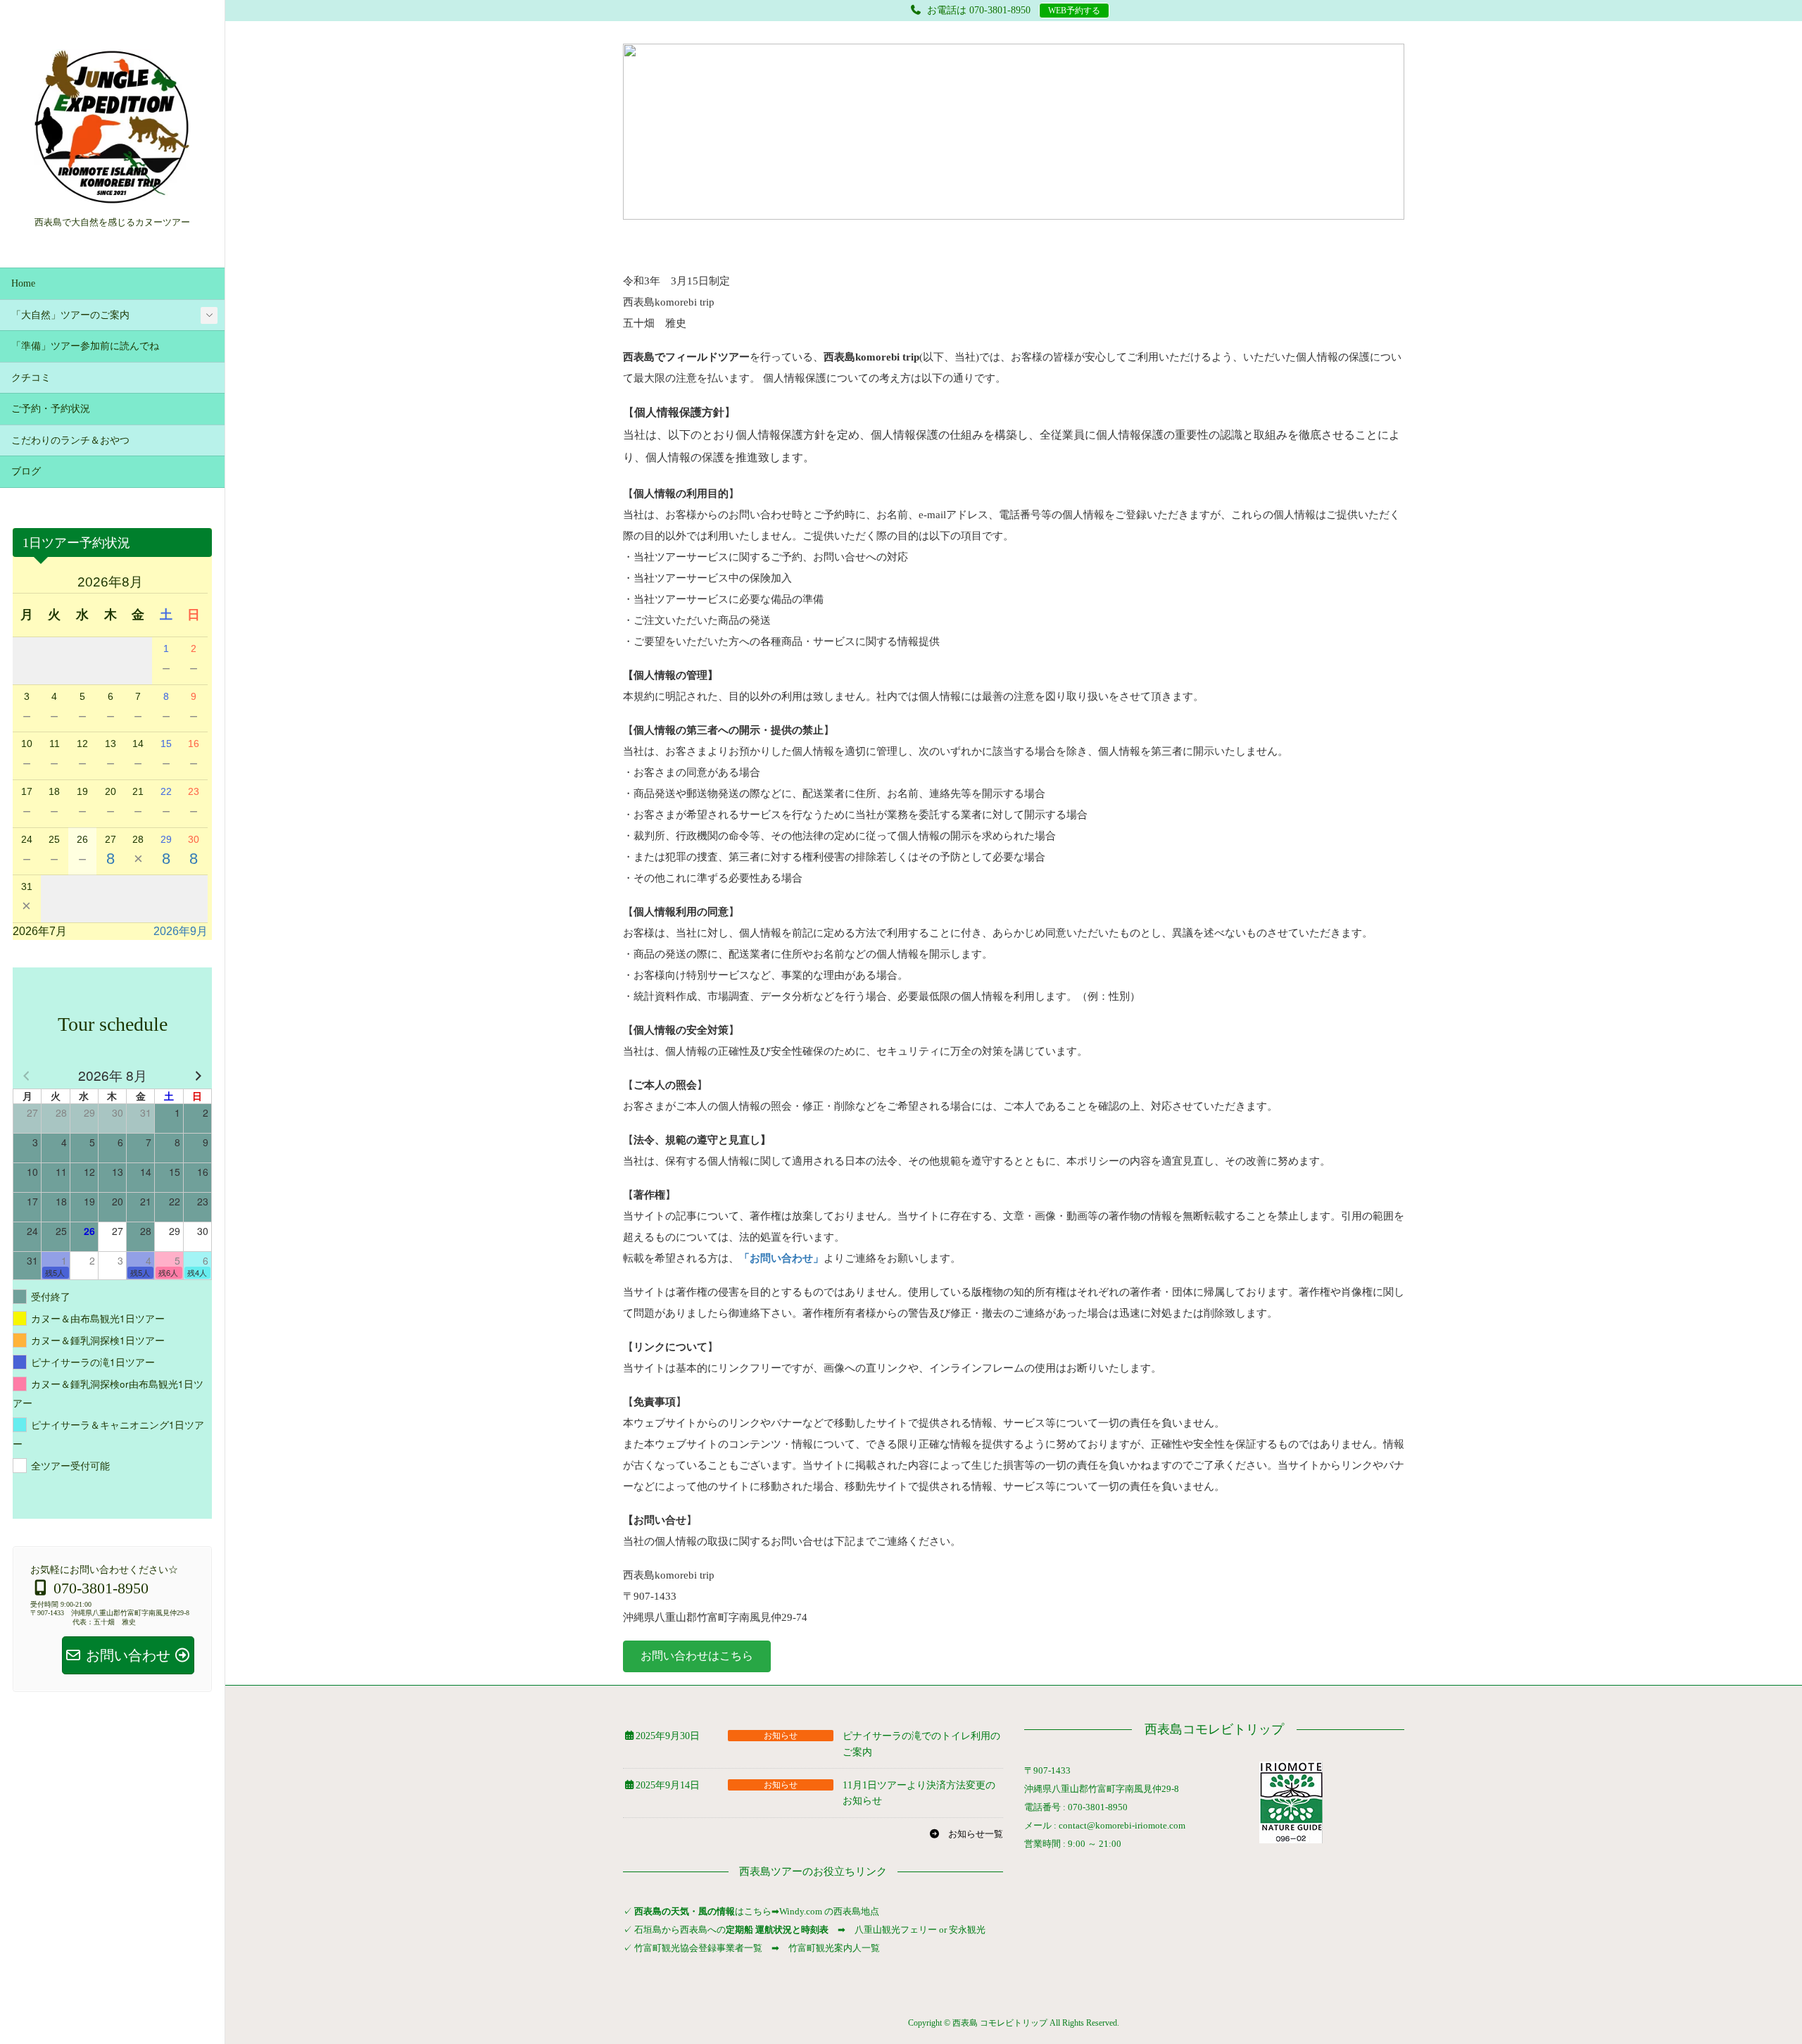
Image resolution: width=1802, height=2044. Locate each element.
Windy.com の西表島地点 (829, 1911)
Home (23, 283)
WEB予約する (1074, 11)
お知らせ (781, 1736)
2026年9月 (181, 931)
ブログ (26, 471)
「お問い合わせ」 (781, 1258)
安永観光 (966, 1930)
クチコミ (31, 378)
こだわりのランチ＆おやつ (70, 440)
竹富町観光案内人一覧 (834, 1948)
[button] (697, 1656)
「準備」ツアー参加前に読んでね (85, 346)
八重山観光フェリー (896, 1930)
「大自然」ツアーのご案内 (70, 315)
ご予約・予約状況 (51, 409)
